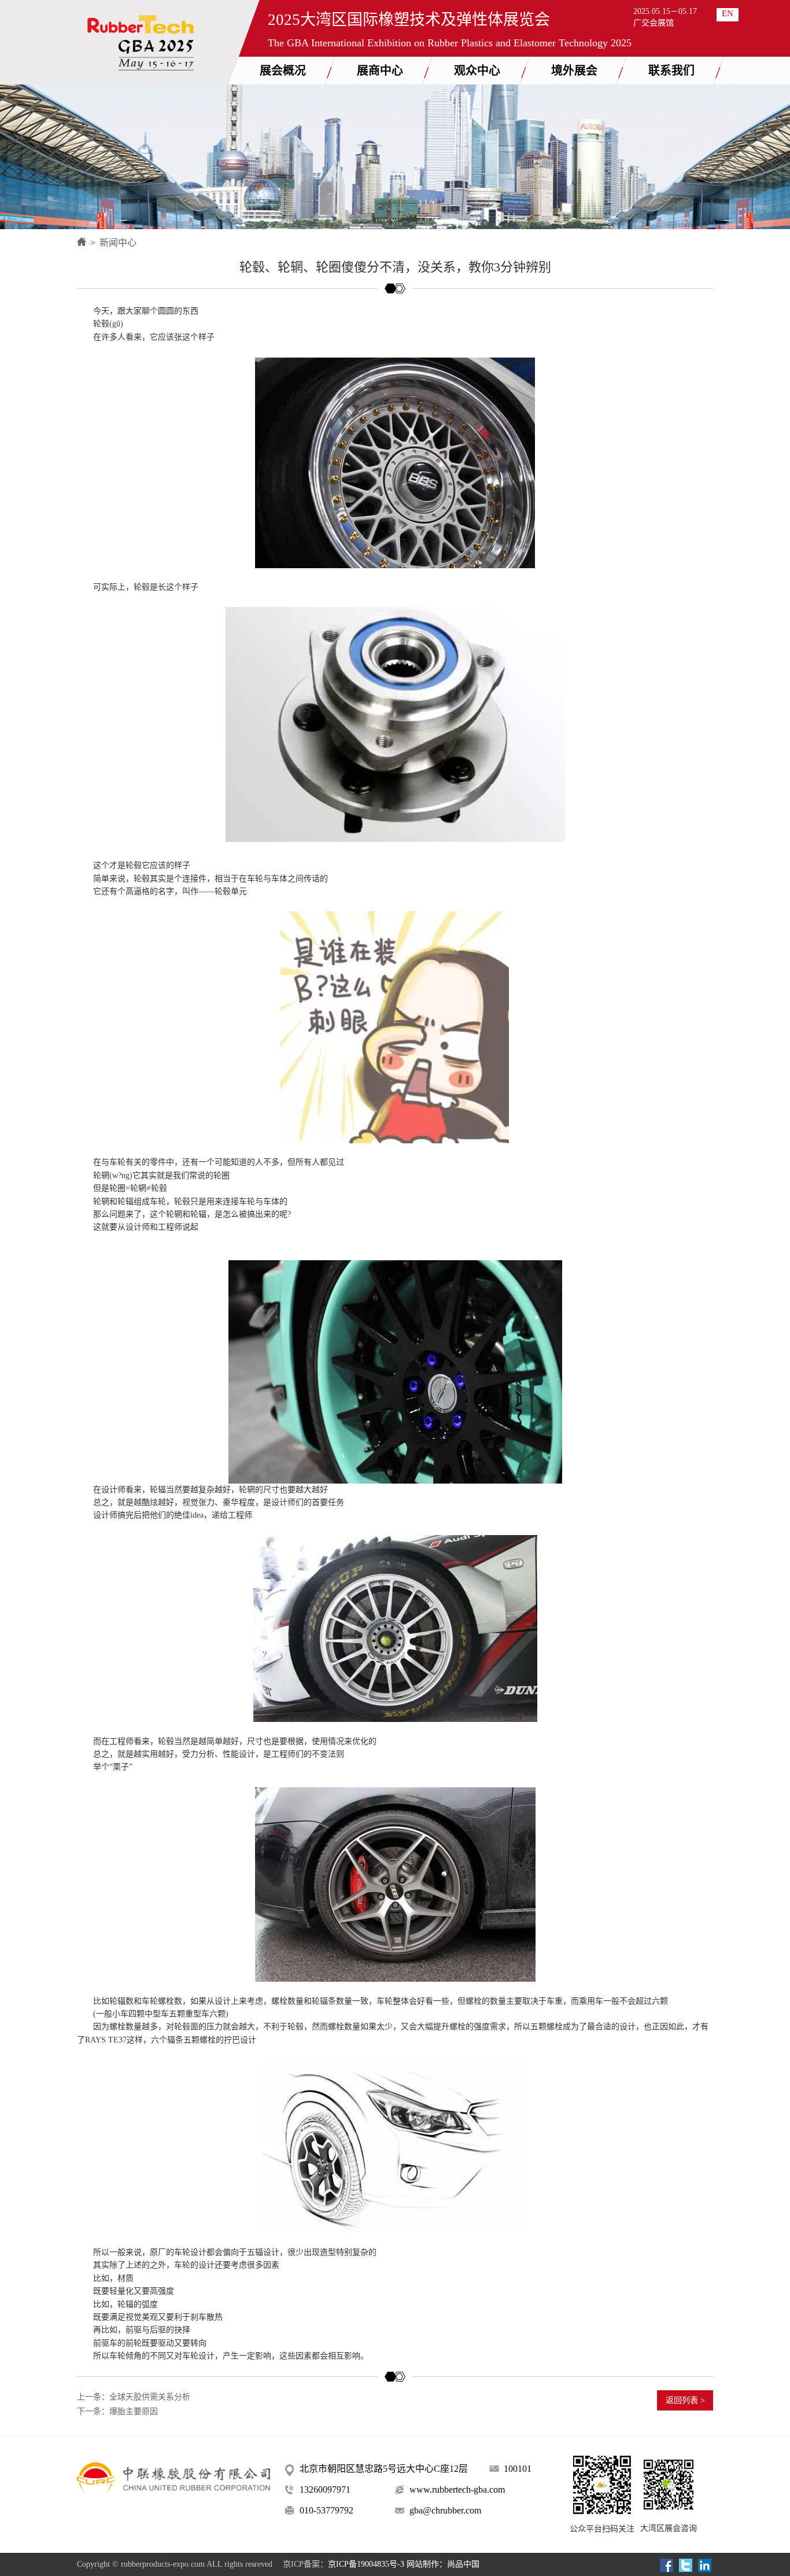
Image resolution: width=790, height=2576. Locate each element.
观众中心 (477, 71)
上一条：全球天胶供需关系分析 (134, 2397)
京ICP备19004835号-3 (366, 2564)
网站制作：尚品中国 (443, 2564)
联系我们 (671, 71)
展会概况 (283, 71)
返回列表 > (685, 2400)
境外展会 (574, 71)
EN (728, 13)
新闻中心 (118, 243)
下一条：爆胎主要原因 (117, 2411)
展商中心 (380, 71)
